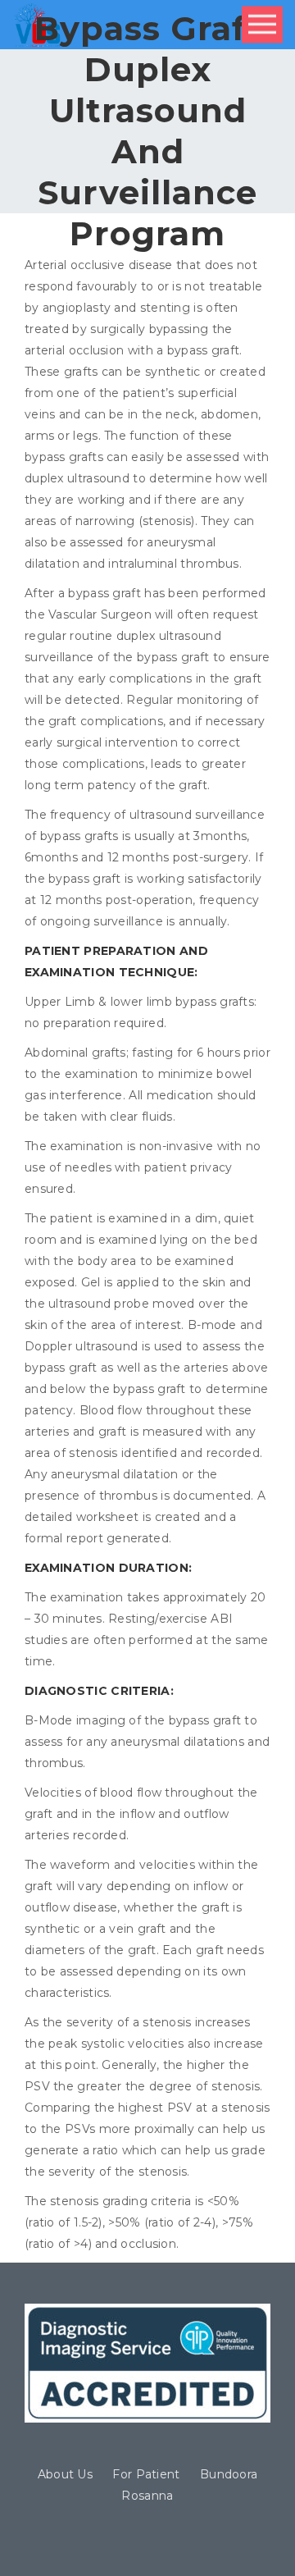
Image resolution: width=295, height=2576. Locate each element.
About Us (65, 2474)
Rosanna (147, 2496)
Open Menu (262, 25)
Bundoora (229, 2474)
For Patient (146, 2474)
